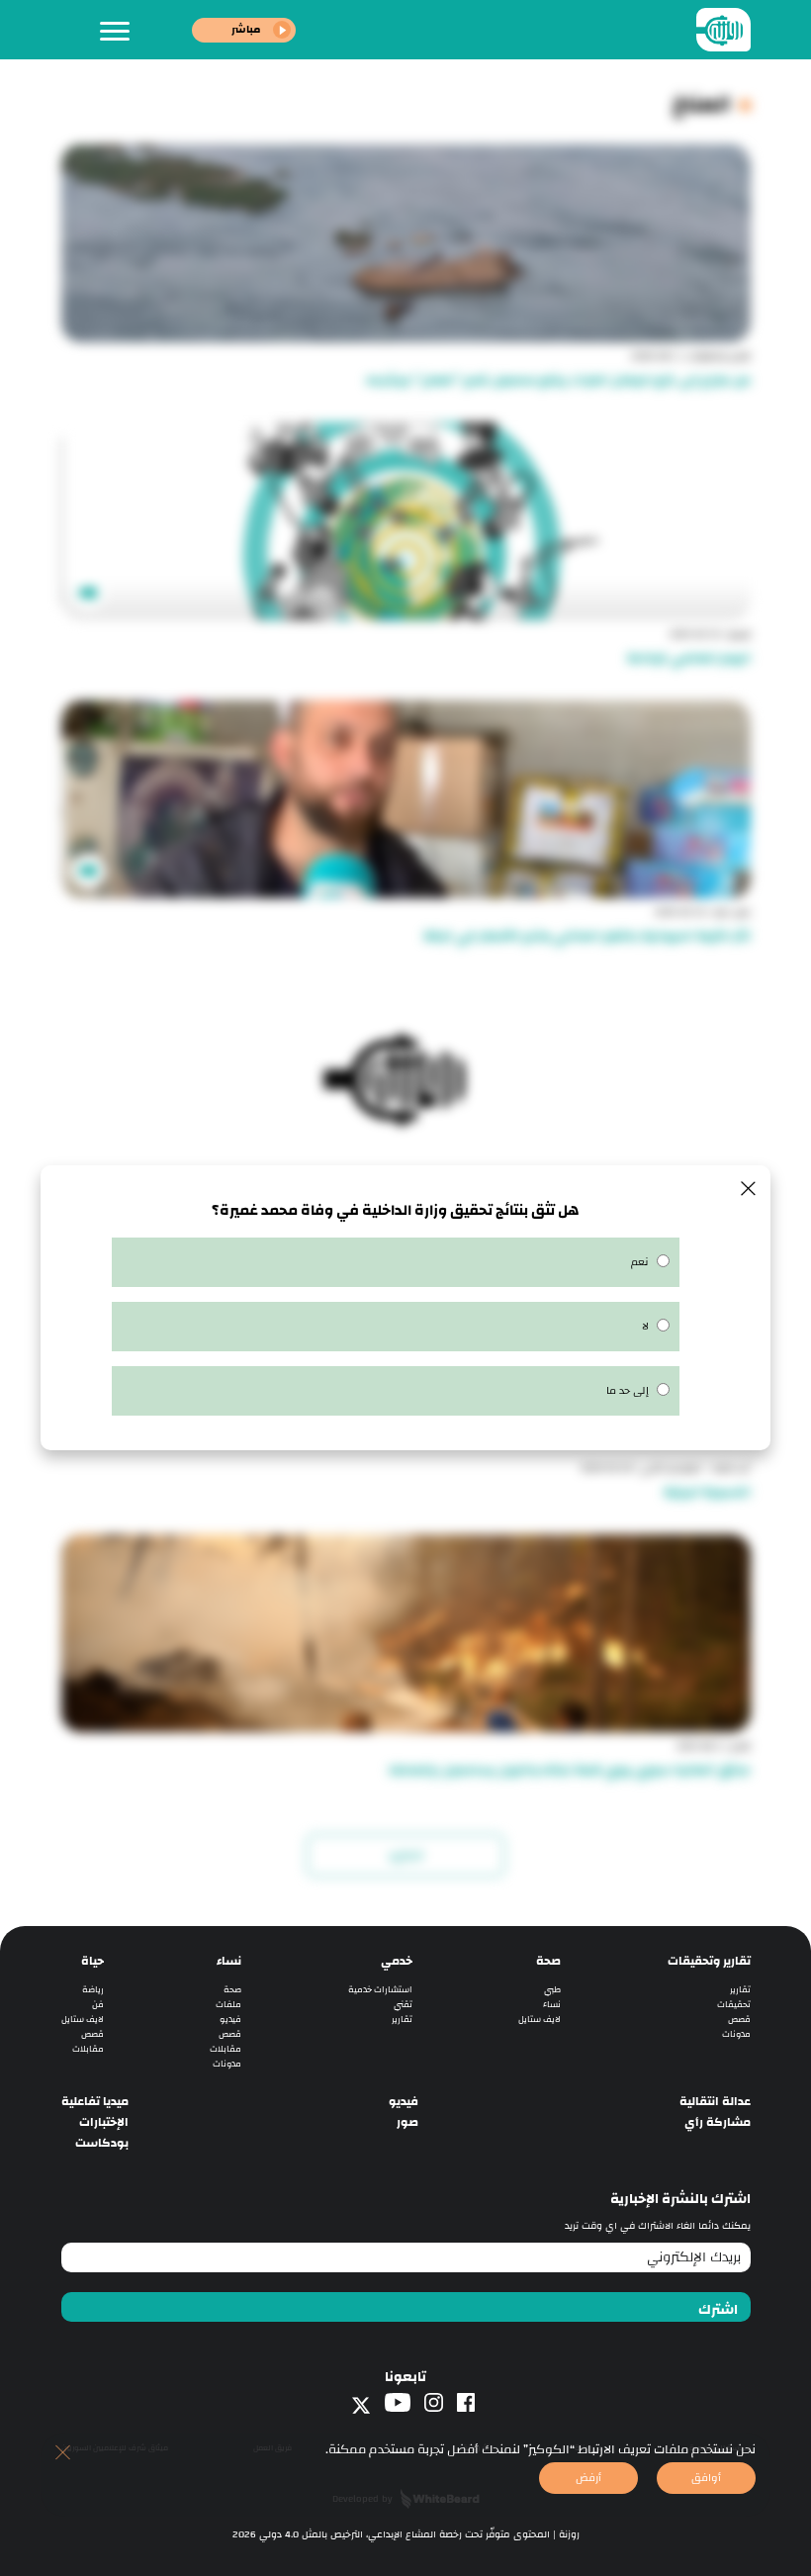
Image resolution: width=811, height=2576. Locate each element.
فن (98, 2005)
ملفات (228, 2005)
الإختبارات (104, 2122)
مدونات (736, 2034)
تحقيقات (734, 2005)
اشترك (718, 2310)
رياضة (93, 1990)
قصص (739, 2020)
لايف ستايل (540, 2020)
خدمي (397, 1961)
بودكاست (102, 2143)
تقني (403, 2005)
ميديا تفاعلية (95, 2102)
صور (407, 2122)
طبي (552, 1990)
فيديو (230, 2020)
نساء (552, 2005)
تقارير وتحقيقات (709, 1961)
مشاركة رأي (718, 2122)
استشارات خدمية (380, 1990)
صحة (548, 1961)
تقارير (740, 1990)
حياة (92, 1961)
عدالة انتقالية (715, 2102)
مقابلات (225, 2049)
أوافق (706, 2478)
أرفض (588, 2478)
